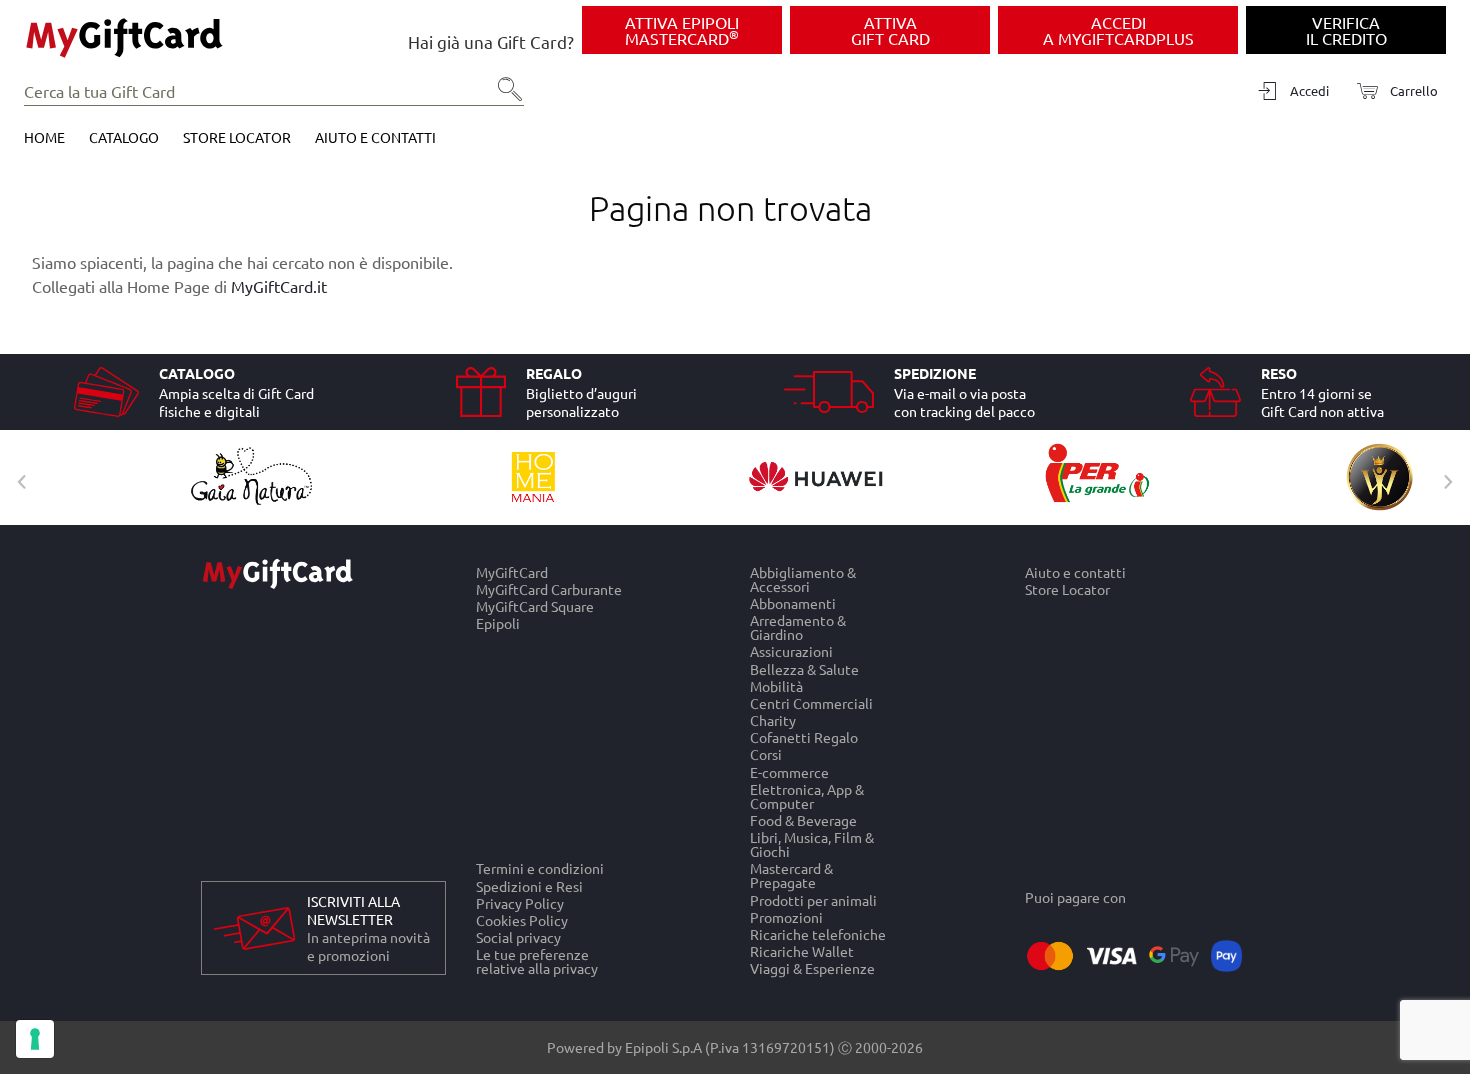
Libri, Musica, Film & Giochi (812, 844)
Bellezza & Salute (804, 668)
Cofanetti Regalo (804, 737)
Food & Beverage (803, 819)
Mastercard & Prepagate (791, 875)
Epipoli (498, 624)
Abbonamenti (793, 602)
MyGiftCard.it (279, 286)
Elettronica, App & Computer (807, 795)
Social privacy (518, 937)
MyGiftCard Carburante (549, 588)
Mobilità (776, 685)
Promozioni (786, 916)
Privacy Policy (520, 902)
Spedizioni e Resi (529, 885)
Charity (773, 719)
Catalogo (124, 137)
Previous (17, 477)
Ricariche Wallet (802, 951)
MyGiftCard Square (535, 606)
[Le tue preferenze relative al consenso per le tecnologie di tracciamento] (35, 1039)
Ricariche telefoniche (818, 933)
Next (1443, 477)
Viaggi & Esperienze (812, 969)
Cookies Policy (522, 919)
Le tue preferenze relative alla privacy (537, 962)
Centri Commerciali (811, 702)
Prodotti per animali (813, 899)
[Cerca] (504, 96)
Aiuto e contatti (375, 137)
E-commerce (789, 771)
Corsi (766, 754)
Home (44, 137)
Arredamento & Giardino (798, 627)
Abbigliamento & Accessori (803, 579)
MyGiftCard (512, 572)
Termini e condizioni (540, 868)
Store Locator (237, 137)
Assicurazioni (791, 651)
